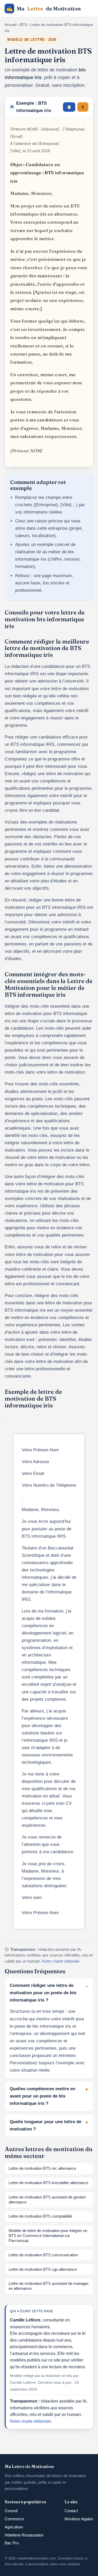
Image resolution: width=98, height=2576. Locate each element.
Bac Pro (12, 2543)
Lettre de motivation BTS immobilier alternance (48, 2183)
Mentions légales (79, 2519)
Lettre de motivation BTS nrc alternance (42, 2168)
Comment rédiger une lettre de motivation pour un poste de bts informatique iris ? (43, 1993)
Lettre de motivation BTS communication (43, 2255)
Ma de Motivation (44, 9)
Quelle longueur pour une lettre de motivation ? (45, 2125)
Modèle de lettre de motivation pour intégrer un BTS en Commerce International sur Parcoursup (48, 2236)
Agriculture (14, 2527)
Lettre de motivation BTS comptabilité (40, 2216)
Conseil (11, 2511)
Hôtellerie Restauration (24, 2535)
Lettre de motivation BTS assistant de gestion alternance (47, 2200)
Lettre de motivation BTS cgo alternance (43, 2269)
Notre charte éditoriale (61, 1961)
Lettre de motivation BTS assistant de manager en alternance (49, 2286)
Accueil (11, 25)
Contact (71, 2511)
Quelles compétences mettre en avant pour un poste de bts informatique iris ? (42, 2096)
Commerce (14, 2519)
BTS (23, 25)
